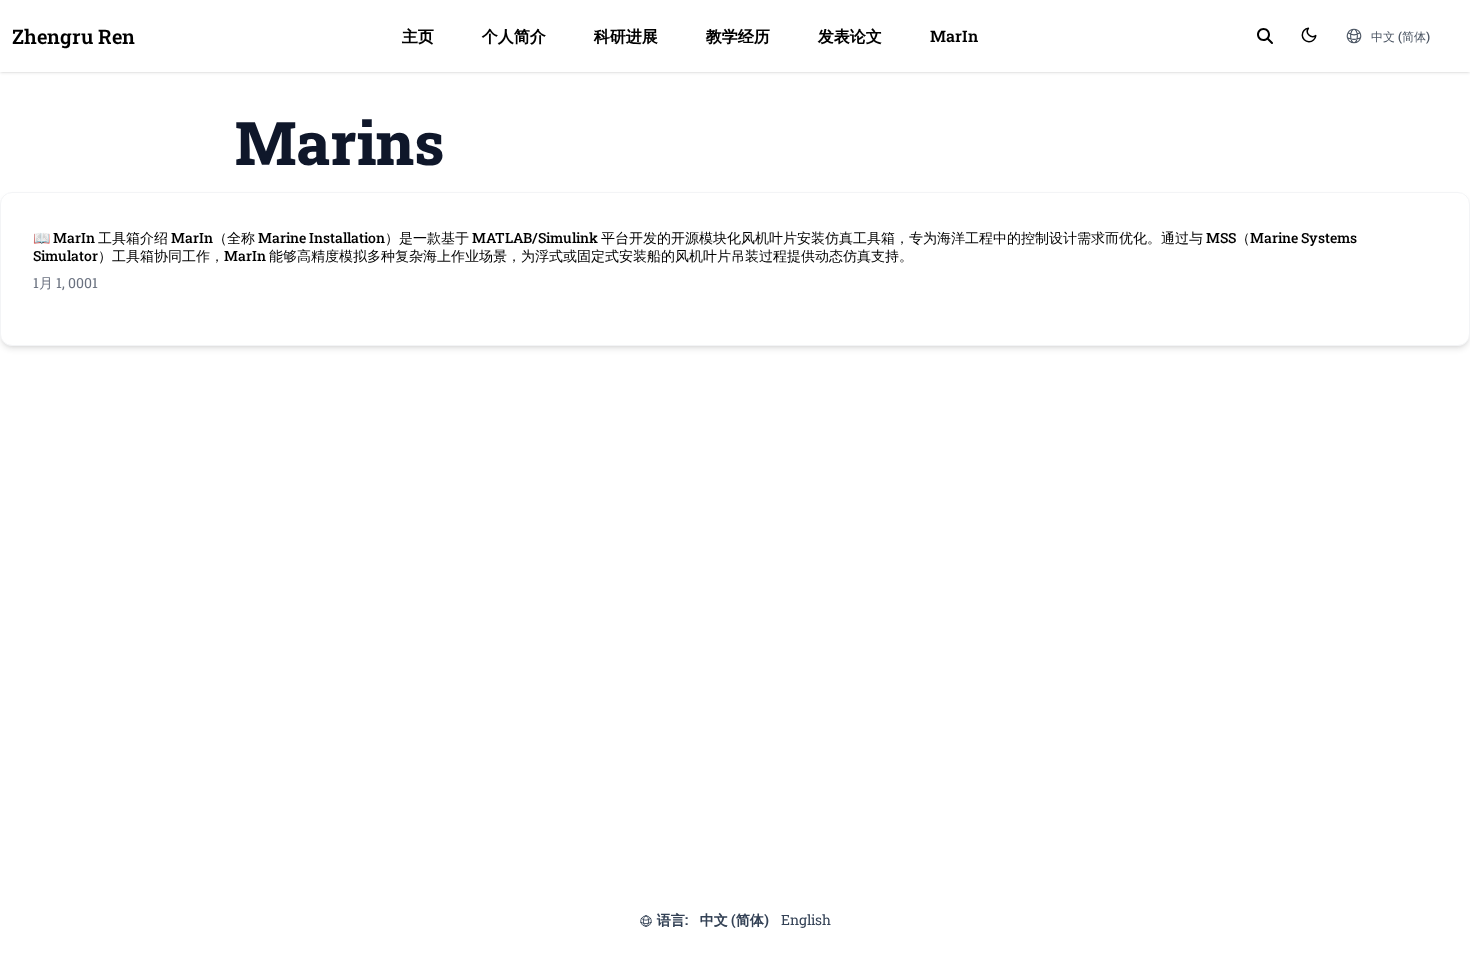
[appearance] (1309, 35)
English (806, 919)
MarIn (954, 35)
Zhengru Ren (73, 36)
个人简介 (514, 35)
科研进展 (626, 35)
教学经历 (738, 35)
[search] (1265, 36)
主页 (418, 35)
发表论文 (850, 35)
